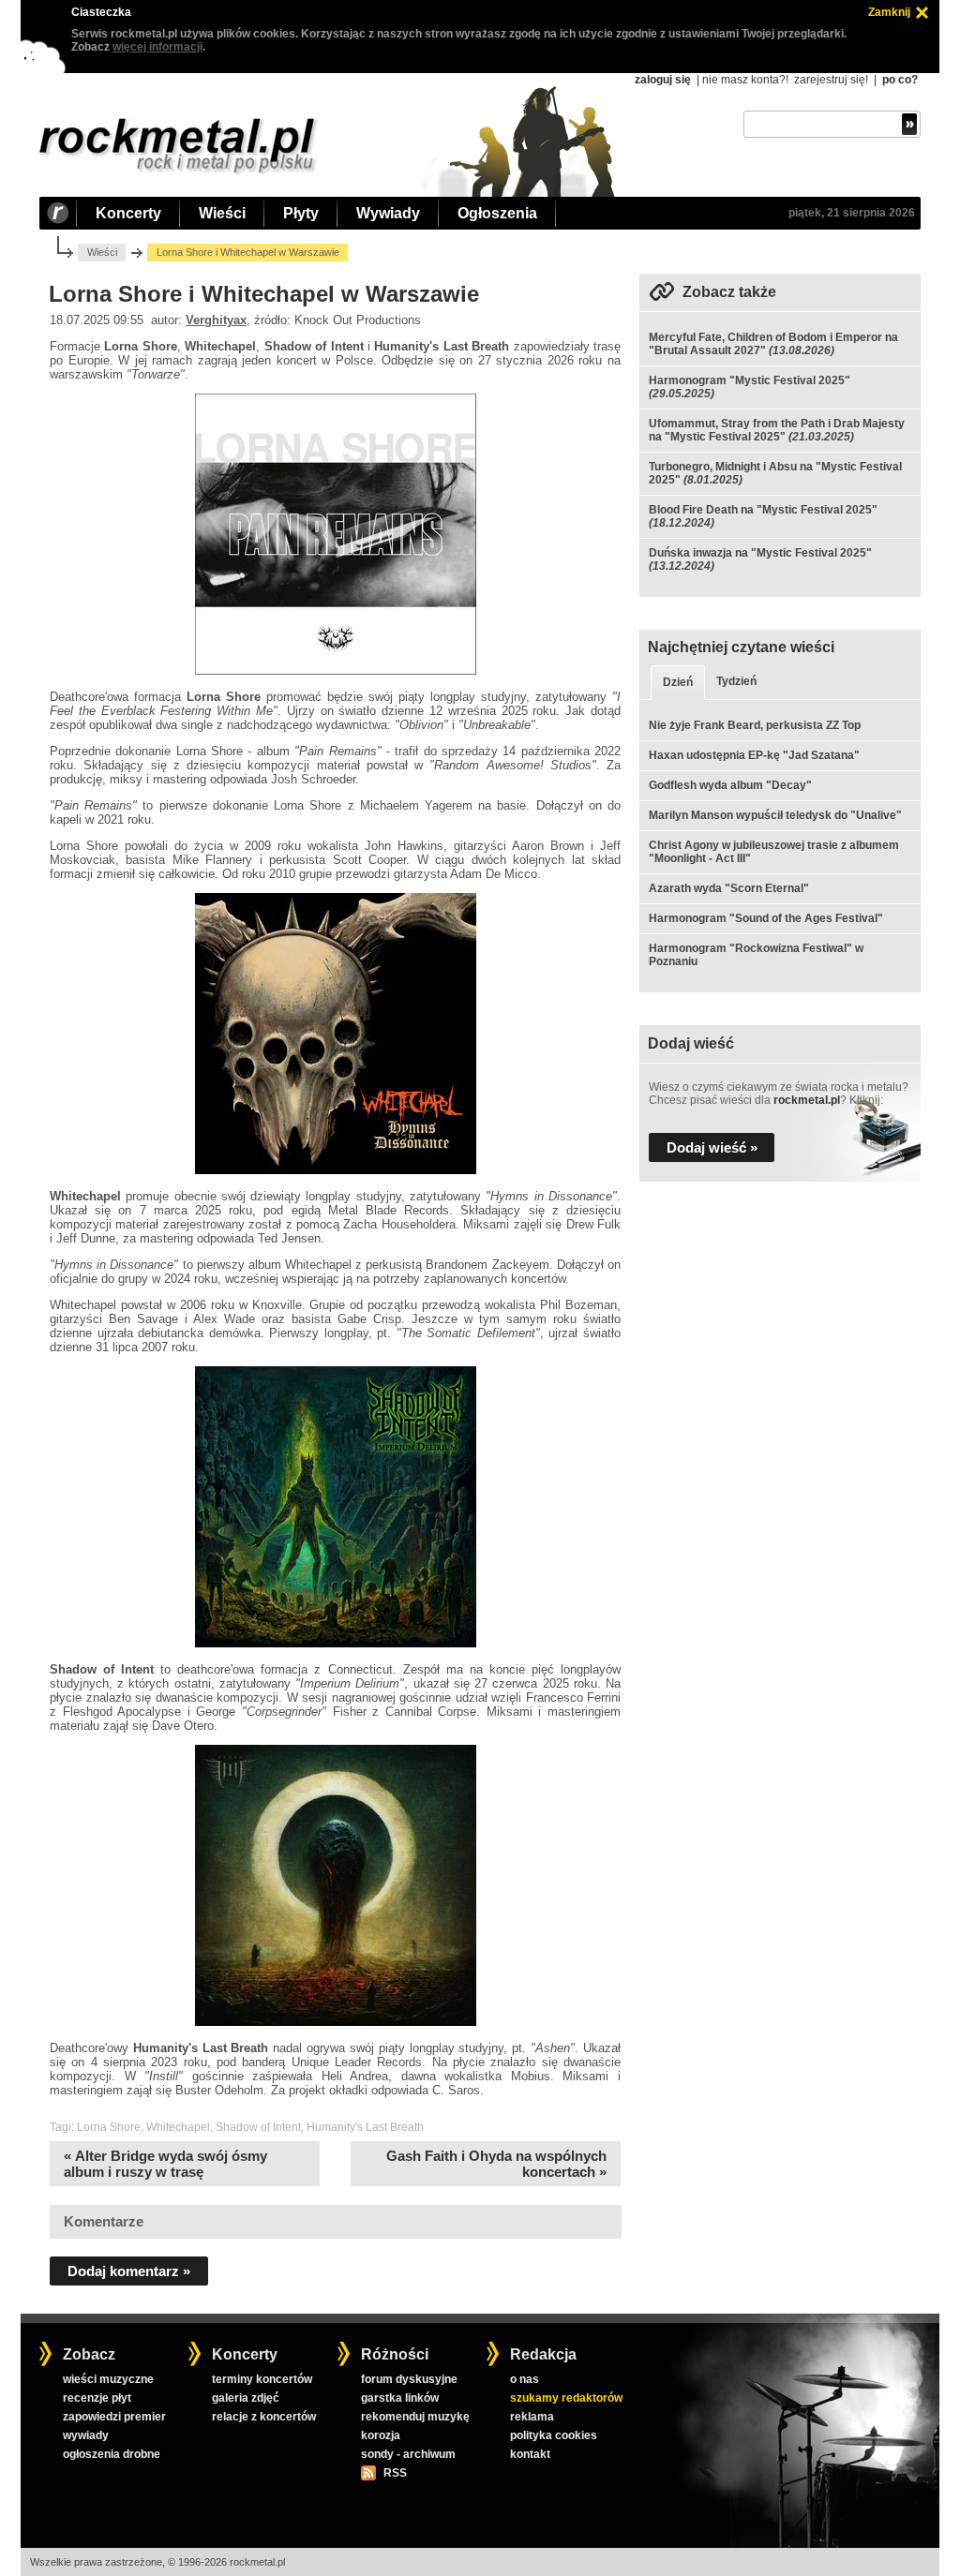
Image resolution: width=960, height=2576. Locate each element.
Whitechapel (178, 2127)
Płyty (301, 213)
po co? (900, 80)
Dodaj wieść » (712, 1147)
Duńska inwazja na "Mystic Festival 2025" (760, 553)
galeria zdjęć (246, 2398)
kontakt (530, 2454)
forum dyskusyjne (409, 2379)
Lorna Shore (109, 2127)
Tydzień (736, 681)
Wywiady (388, 213)
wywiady (86, 2435)
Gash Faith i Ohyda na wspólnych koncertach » (496, 2164)
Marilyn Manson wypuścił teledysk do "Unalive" (775, 815)
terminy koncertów (262, 2379)
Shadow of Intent (258, 2127)
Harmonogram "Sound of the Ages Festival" (766, 918)
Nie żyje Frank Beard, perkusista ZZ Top (755, 725)
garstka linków (400, 2398)
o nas (525, 2379)
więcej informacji (157, 47)
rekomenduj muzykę (415, 2417)
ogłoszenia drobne (112, 2454)
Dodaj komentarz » (129, 2271)
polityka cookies (554, 2435)
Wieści (222, 213)
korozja (381, 2435)
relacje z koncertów (264, 2417)
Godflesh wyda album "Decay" (730, 785)
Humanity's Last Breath (365, 2127)
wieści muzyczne (108, 2379)
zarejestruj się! (831, 80)
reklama (532, 2417)
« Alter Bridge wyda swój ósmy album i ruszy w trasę (165, 2164)
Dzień (678, 682)
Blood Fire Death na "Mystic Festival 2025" (763, 510)
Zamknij (889, 12)
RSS (395, 2473)
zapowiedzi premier (114, 2417)
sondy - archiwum (408, 2454)
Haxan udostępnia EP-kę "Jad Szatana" (754, 755)
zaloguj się (663, 80)
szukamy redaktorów (566, 2398)
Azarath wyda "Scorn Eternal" (729, 888)
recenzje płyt (97, 2398)
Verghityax (216, 320)
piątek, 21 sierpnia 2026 (852, 213)
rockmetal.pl (807, 1100)
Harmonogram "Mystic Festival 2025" (750, 380)
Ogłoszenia (497, 213)
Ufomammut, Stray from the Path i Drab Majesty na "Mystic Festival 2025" (777, 430)
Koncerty (128, 213)
